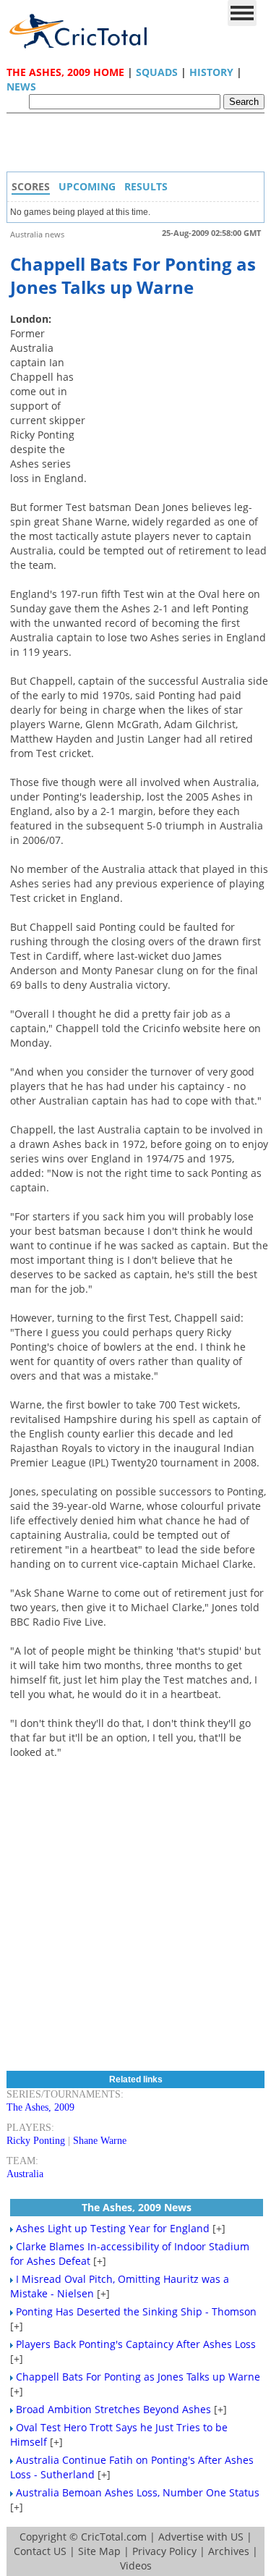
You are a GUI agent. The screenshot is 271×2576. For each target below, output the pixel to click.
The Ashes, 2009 (40, 2107)
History (211, 72)
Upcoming (87, 186)
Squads (157, 72)
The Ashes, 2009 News (137, 2207)
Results (146, 186)
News (21, 86)
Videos (136, 2566)
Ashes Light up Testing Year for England (113, 2228)
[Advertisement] (139, 146)
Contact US (40, 2551)
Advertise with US (201, 2537)
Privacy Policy (164, 2551)
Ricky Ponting (36, 2141)
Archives (229, 2551)
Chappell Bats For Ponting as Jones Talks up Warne (138, 2377)
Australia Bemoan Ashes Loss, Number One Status (138, 2492)
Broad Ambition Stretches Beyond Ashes (113, 2409)
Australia (25, 2174)
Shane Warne (100, 2141)
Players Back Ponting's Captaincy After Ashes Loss (136, 2344)
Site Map (99, 2551)
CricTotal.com (114, 2537)
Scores (31, 186)
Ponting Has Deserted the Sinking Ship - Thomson (136, 2311)
